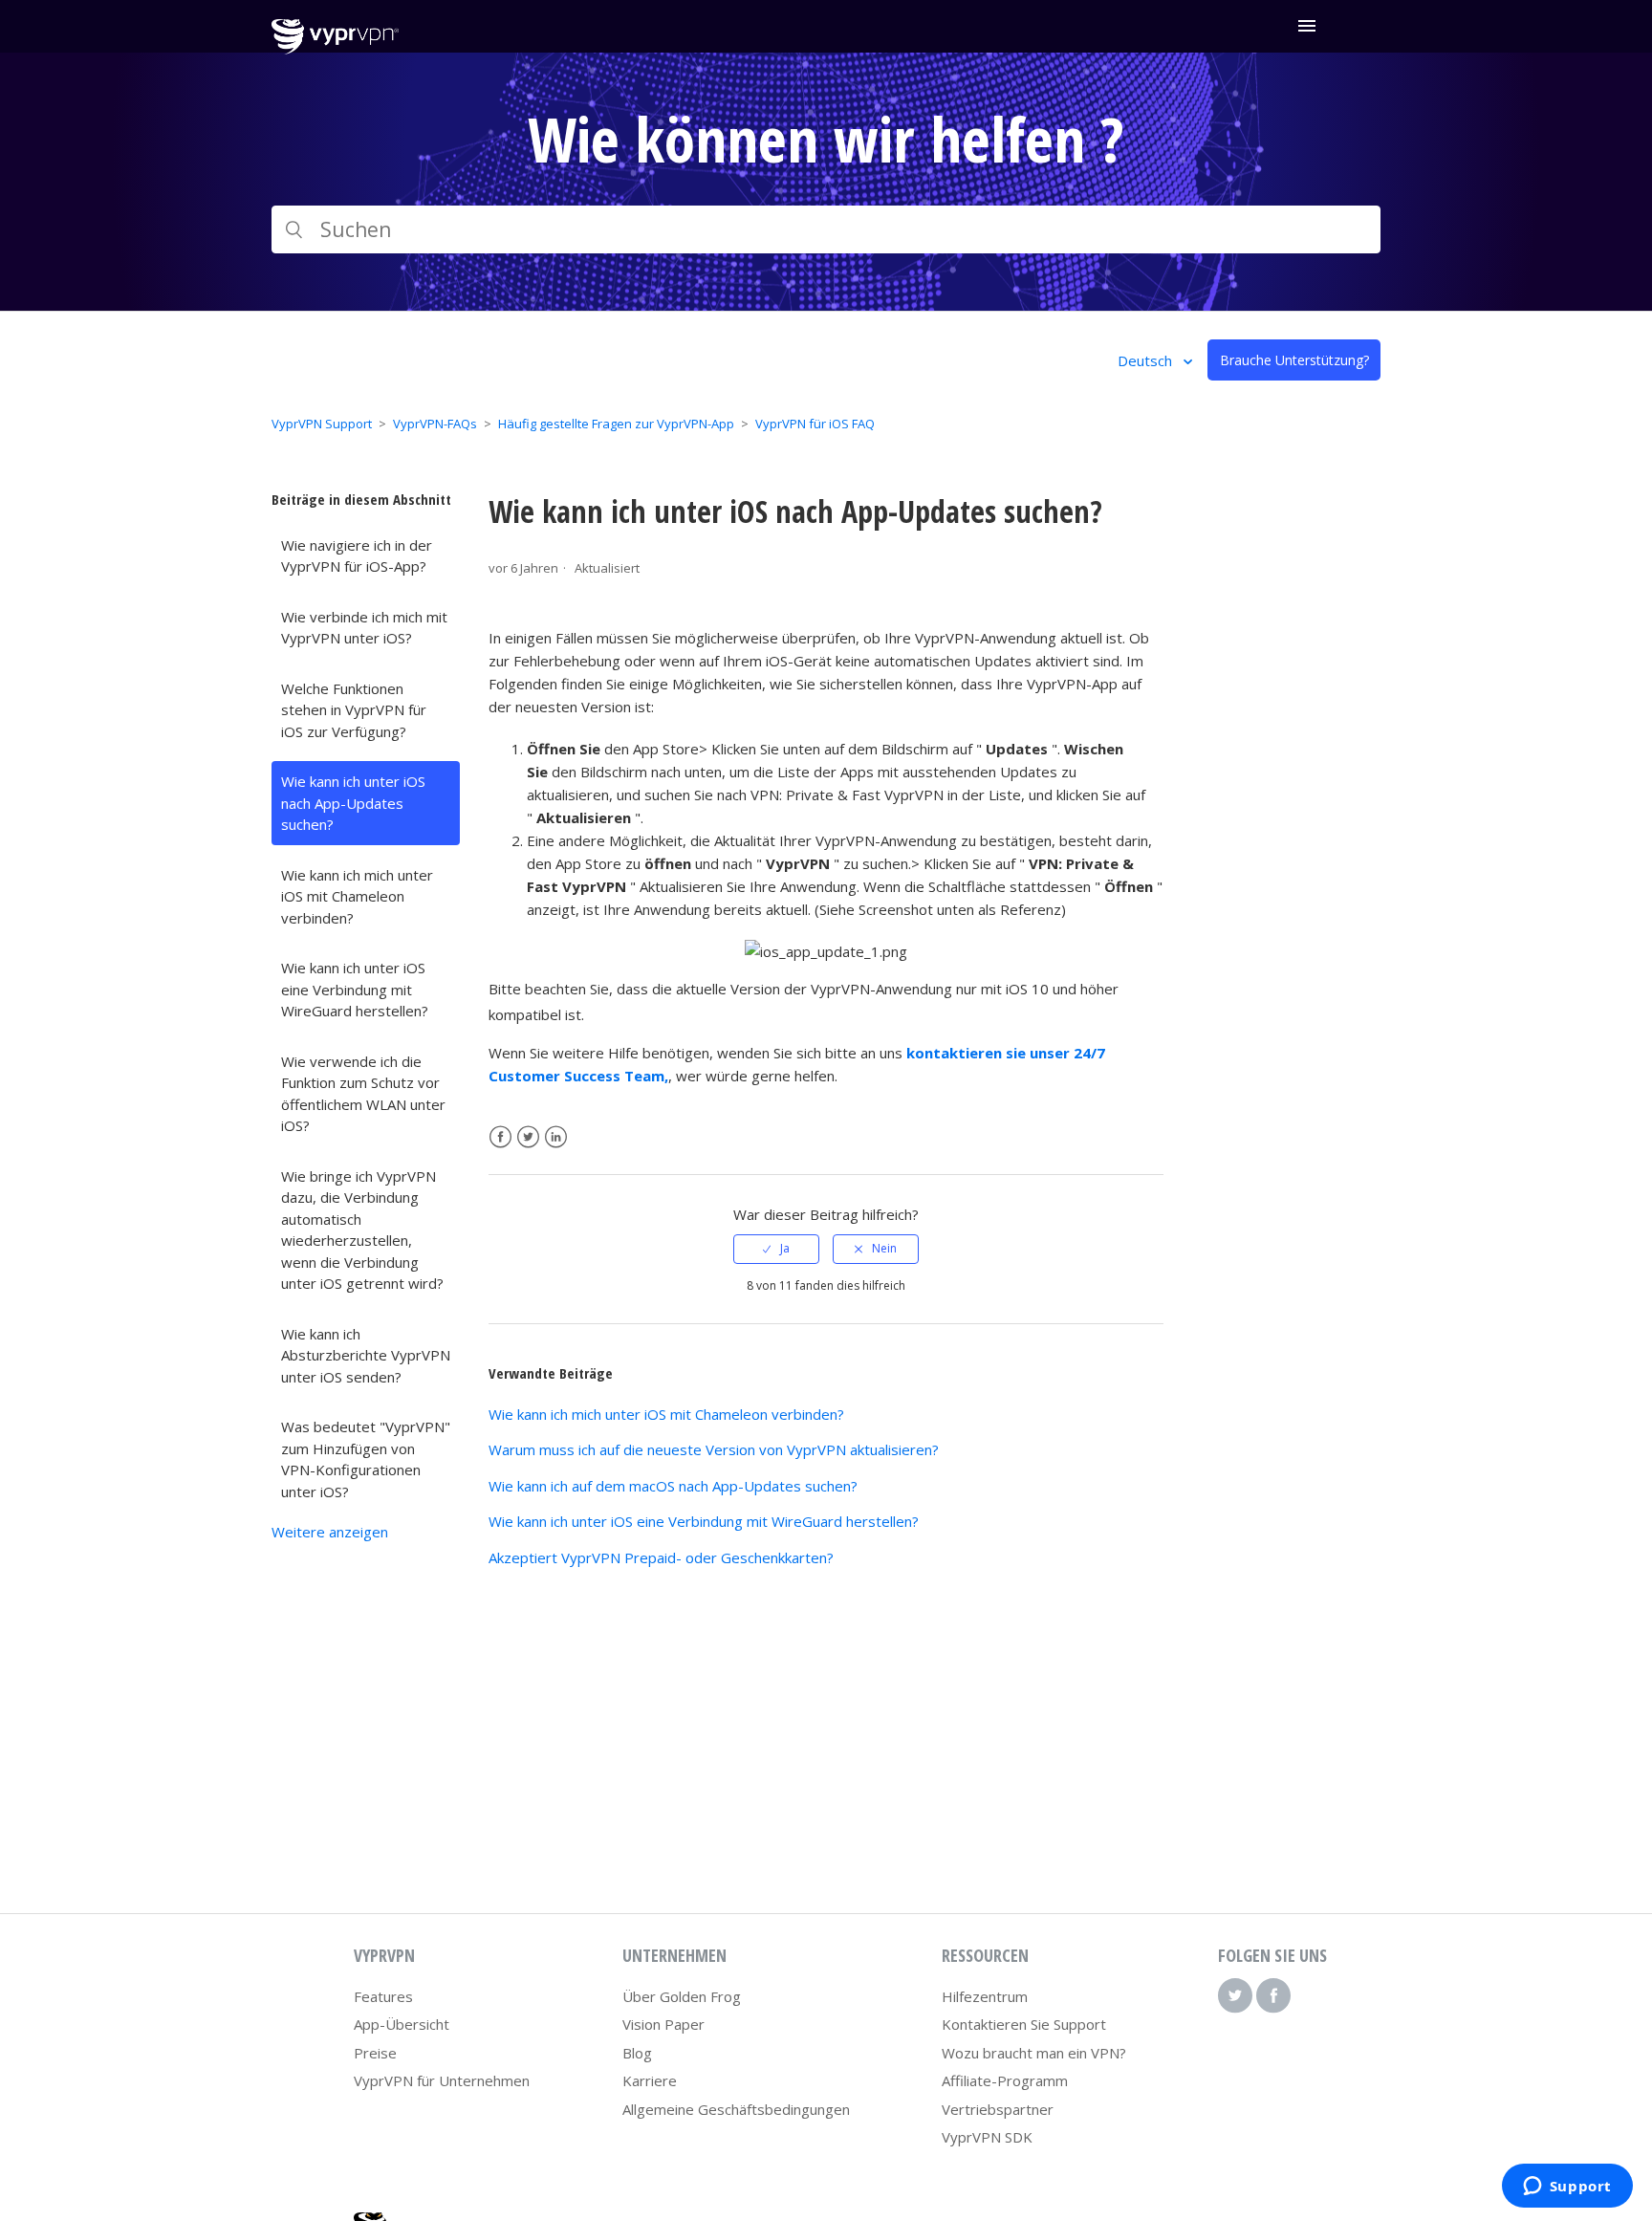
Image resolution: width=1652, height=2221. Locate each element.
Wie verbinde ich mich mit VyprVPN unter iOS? (364, 628)
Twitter (528, 1137)
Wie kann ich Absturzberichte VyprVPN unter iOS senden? (366, 1355)
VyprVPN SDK (987, 2137)
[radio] (776, 1249)
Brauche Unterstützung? (1294, 360)
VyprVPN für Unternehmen (442, 2080)
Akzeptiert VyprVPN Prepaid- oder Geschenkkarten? (661, 1557)
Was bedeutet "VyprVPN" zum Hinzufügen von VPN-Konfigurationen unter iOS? (366, 1459)
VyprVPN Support (322, 424)
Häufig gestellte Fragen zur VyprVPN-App (616, 424)
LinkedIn (556, 1137)
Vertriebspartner (998, 2109)
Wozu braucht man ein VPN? (1034, 2053)
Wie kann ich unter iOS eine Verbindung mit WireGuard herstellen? (355, 989)
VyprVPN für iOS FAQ (815, 424)
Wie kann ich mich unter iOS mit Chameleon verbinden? (357, 896)
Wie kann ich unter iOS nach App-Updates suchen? (353, 803)
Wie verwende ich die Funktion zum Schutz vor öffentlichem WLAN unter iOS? (363, 1094)
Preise (375, 2053)
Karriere (650, 2080)
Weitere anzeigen (330, 1532)
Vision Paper (663, 2024)
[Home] (335, 49)
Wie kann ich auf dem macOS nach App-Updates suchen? (673, 1486)
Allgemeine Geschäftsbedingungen (736, 2109)
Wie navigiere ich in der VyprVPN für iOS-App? (357, 556)
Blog (637, 2053)
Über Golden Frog (682, 1996)
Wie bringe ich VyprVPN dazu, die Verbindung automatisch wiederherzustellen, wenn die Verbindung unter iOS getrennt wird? (362, 1230)
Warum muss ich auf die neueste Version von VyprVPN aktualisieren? (714, 1449)
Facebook (500, 1137)
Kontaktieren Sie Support (1024, 2024)
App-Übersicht (402, 2024)
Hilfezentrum (985, 1996)
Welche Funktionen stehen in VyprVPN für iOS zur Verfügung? (354, 710)
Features (383, 1996)
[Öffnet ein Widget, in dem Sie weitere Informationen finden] (1567, 2188)
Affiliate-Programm (1005, 2080)
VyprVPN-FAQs (435, 424)
